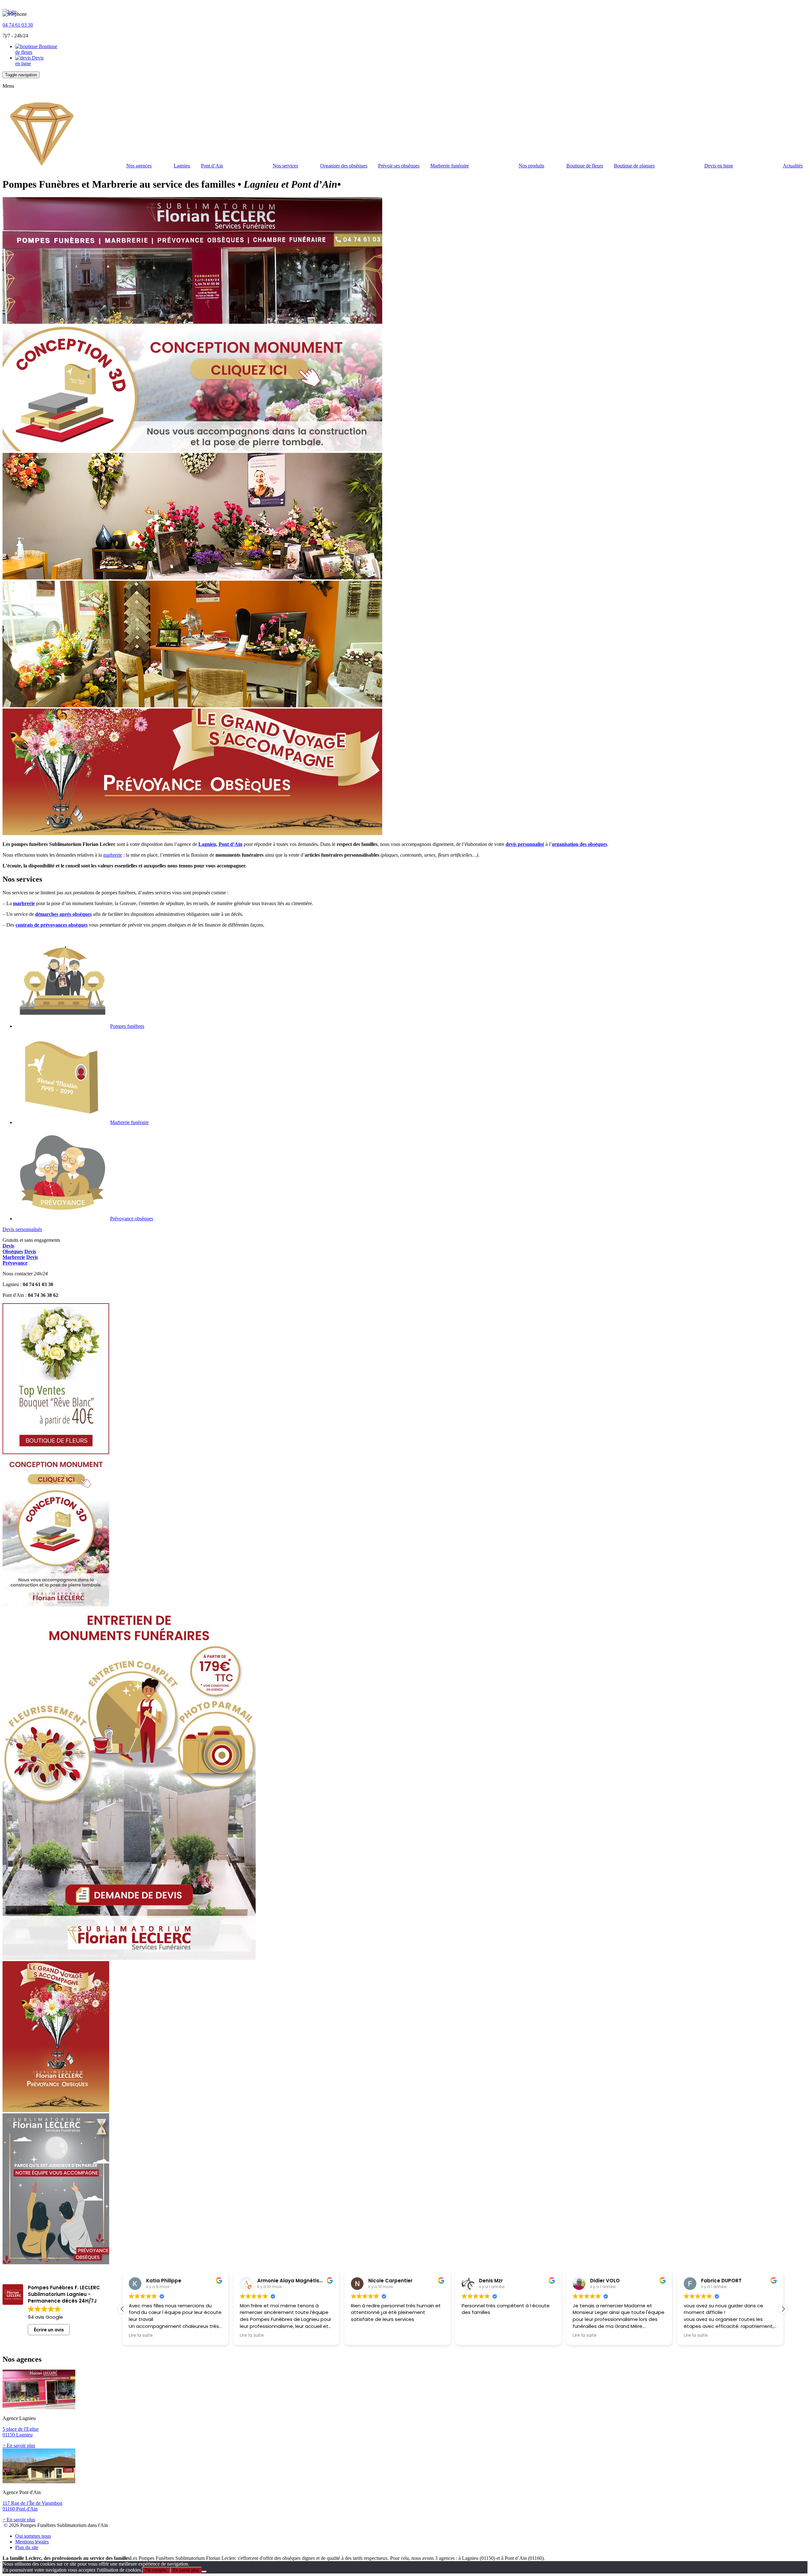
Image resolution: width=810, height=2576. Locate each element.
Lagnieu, (208, 844)
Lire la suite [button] (141, 2335)
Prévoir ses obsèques (399, 166)
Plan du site (27, 2547)
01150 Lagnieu (18, 2435)
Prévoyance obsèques (132, 1219)
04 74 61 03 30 (18, 25)
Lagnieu (182, 166)
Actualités (793, 166)
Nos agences (139, 166)
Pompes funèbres (127, 1026)
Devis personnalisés (22, 1229)
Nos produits (531, 166)
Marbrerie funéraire (450, 166)
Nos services (285, 166)
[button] (122, 2309)
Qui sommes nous (33, 2536)
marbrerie (113, 855)
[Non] (204, 2572)
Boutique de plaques (634, 166)
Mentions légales (32, 2542)
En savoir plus (186, 2570)
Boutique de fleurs (585, 166)
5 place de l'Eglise (21, 2429)
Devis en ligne (29, 61)
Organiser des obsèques (344, 166)
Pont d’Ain (212, 166)
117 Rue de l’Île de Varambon (32, 2503)
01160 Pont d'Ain (20, 2509)
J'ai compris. (156, 2570)
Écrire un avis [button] (49, 2330)
